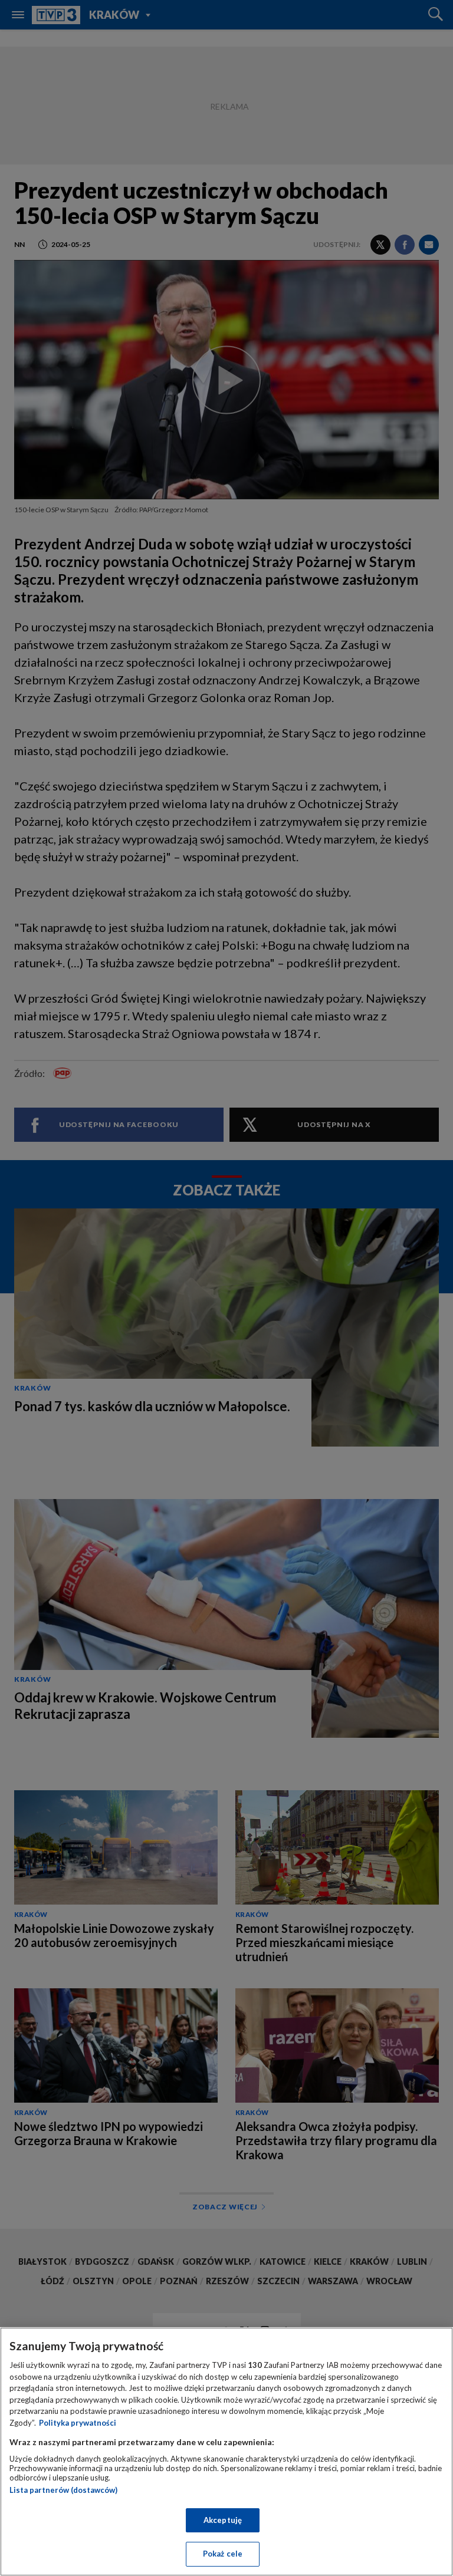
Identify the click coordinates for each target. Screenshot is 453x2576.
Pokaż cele (223, 2554)
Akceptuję (223, 2520)
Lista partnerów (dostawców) (63, 2490)
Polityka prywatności (78, 2423)
